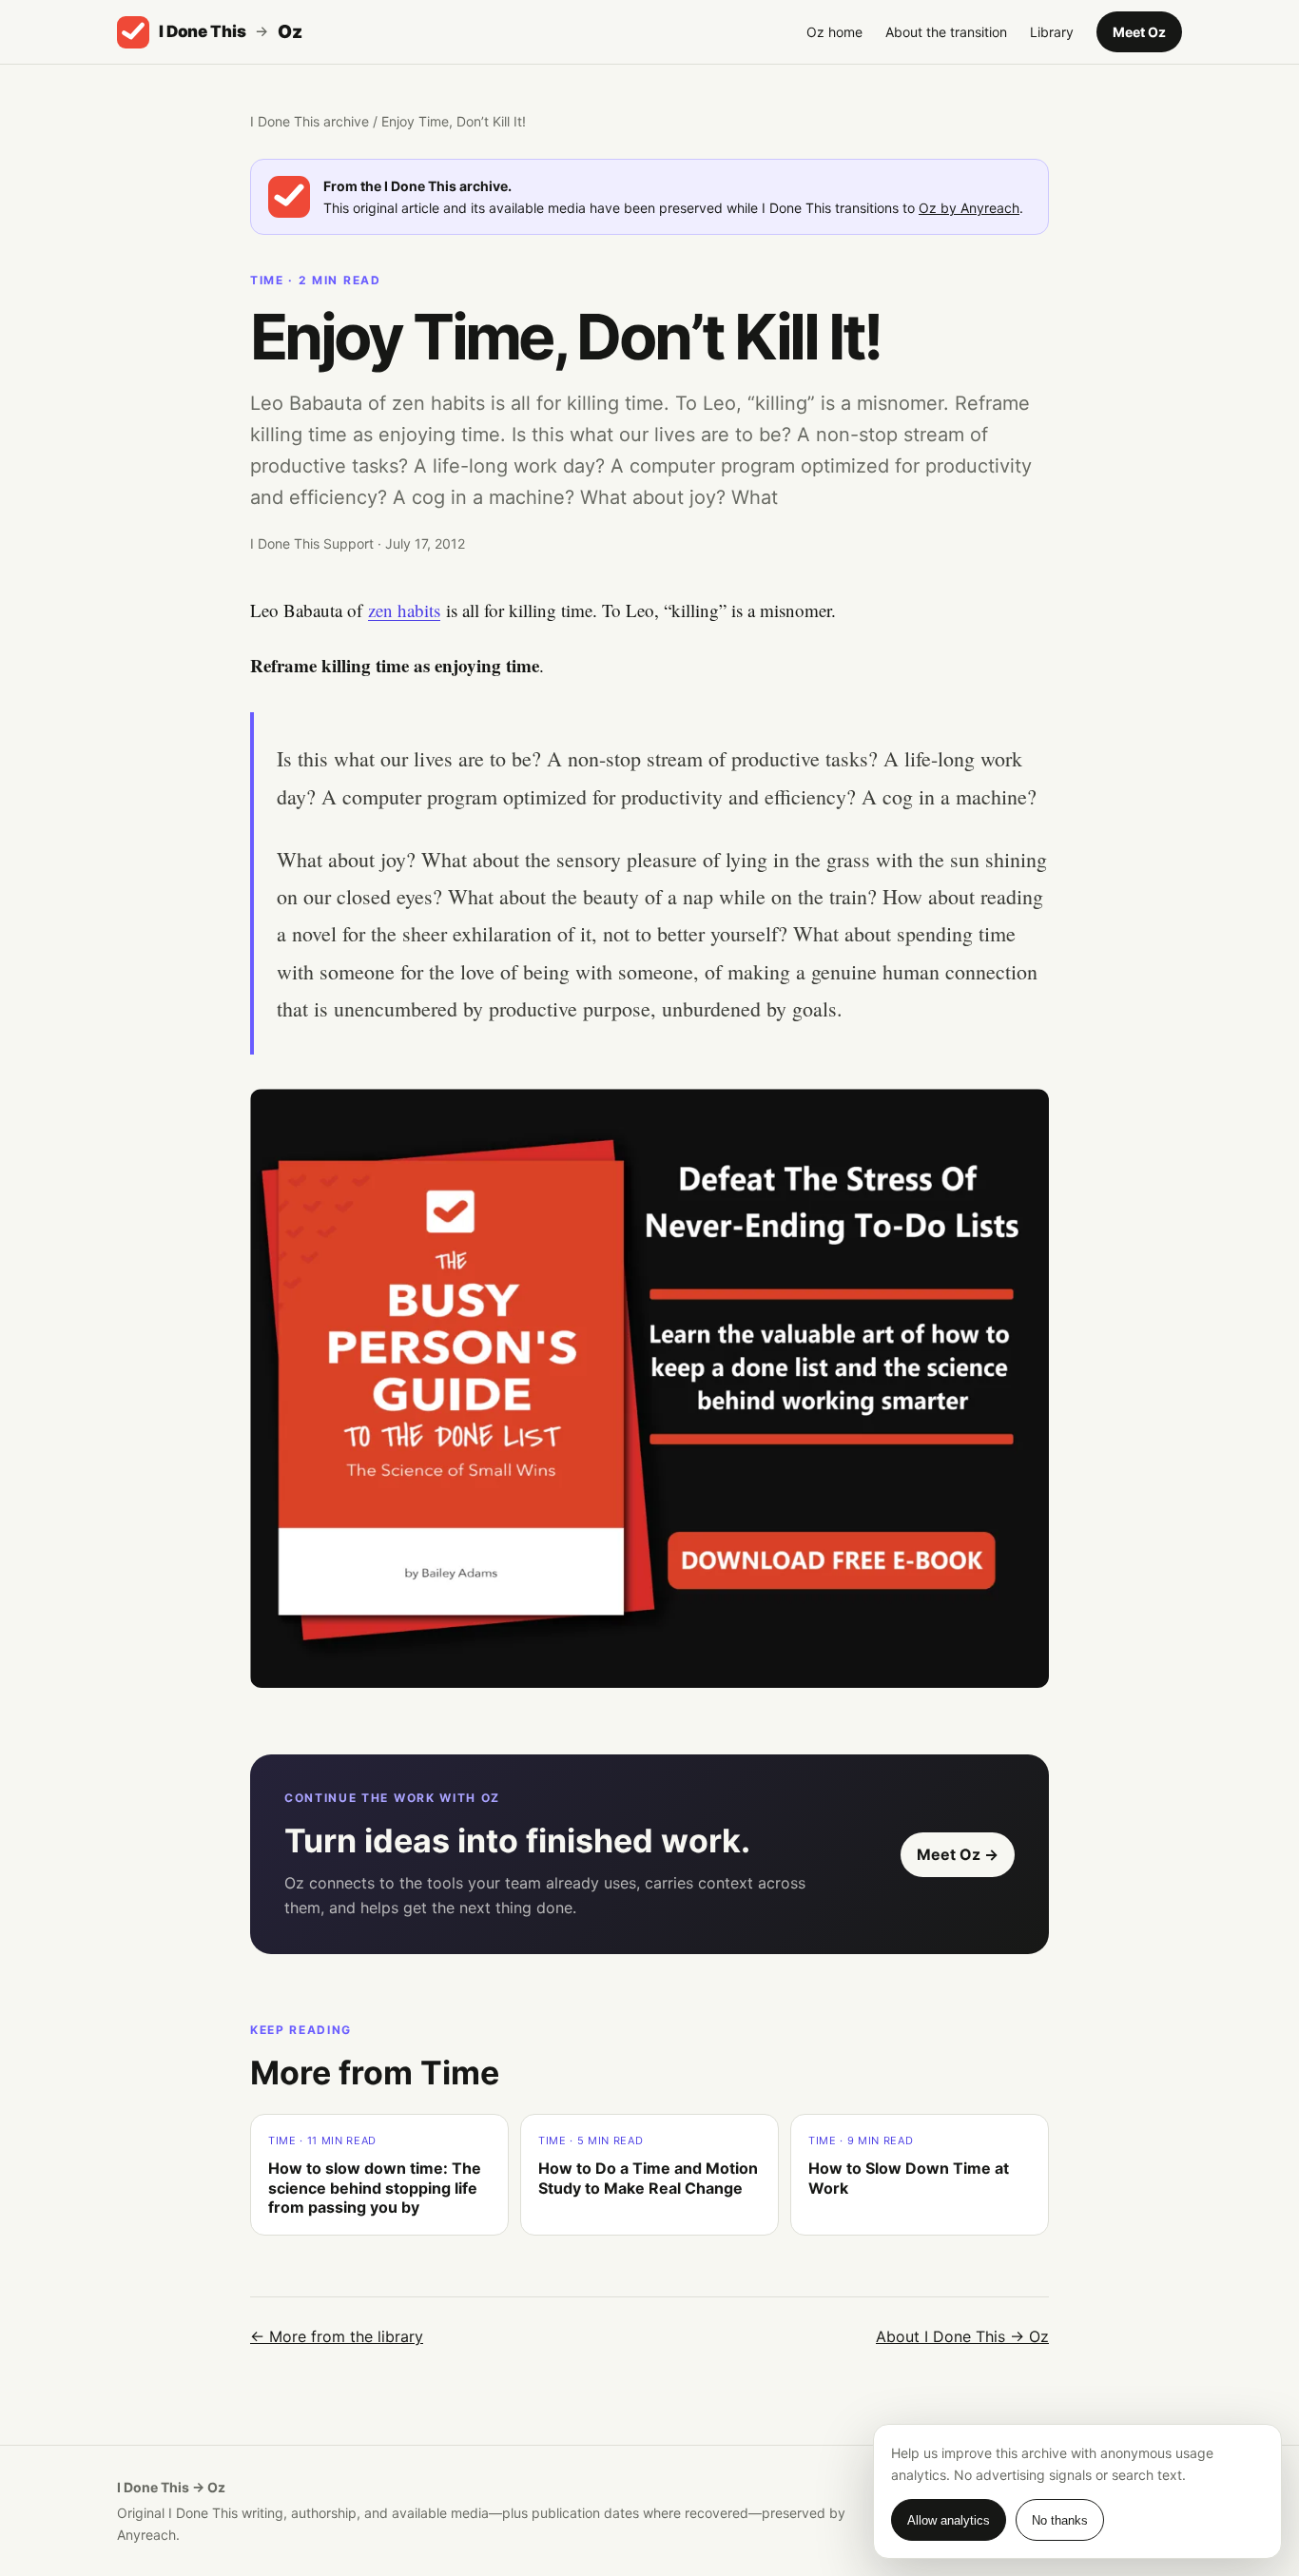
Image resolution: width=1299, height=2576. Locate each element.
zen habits (404, 610)
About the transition (946, 32)
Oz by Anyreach (969, 208)
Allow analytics (949, 2520)
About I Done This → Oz (962, 2336)
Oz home (834, 32)
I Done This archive (310, 121)
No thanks (1060, 2520)
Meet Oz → (958, 1854)
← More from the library (337, 2336)
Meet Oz (1139, 32)
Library (1052, 32)
